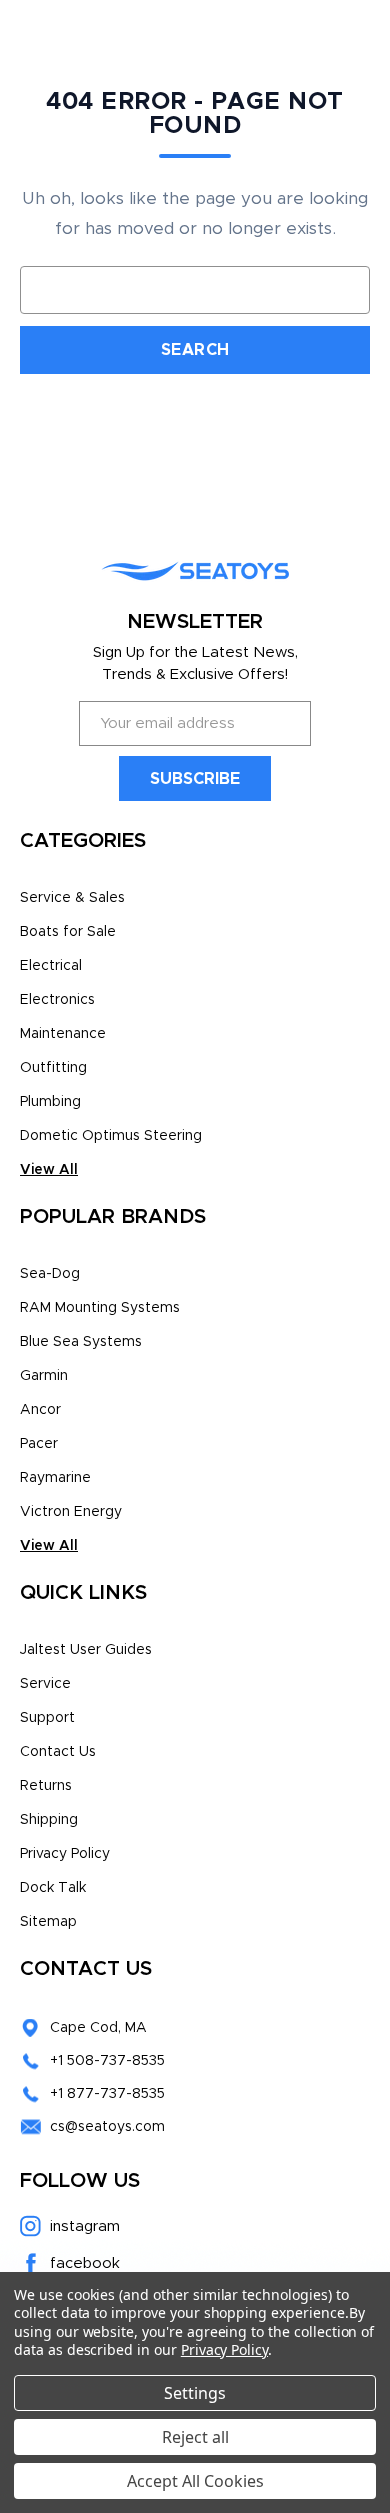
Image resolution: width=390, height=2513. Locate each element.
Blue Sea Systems (81, 1342)
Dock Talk (53, 1888)
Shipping (49, 1820)
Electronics (57, 1000)
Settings (195, 2393)
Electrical (51, 966)
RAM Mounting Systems (100, 1308)
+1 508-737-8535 (107, 2061)
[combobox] (195, 290)
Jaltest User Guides (86, 1650)
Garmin (44, 1376)
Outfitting (53, 1068)
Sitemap (48, 1922)
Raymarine (55, 1478)
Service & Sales (72, 898)
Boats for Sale (68, 932)
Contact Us (58, 1752)
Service (45, 1684)
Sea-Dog (50, 1274)
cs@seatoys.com (107, 2127)
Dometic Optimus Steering (111, 1136)
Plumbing (50, 1102)
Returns (46, 1786)
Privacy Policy (65, 1854)
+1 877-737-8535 (107, 2094)
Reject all (195, 2437)
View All (49, 1170)
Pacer (39, 1444)
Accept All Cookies (195, 2481)
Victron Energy (71, 1512)
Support (47, 1718)
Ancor (40, 1410)
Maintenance (63, 1034)
